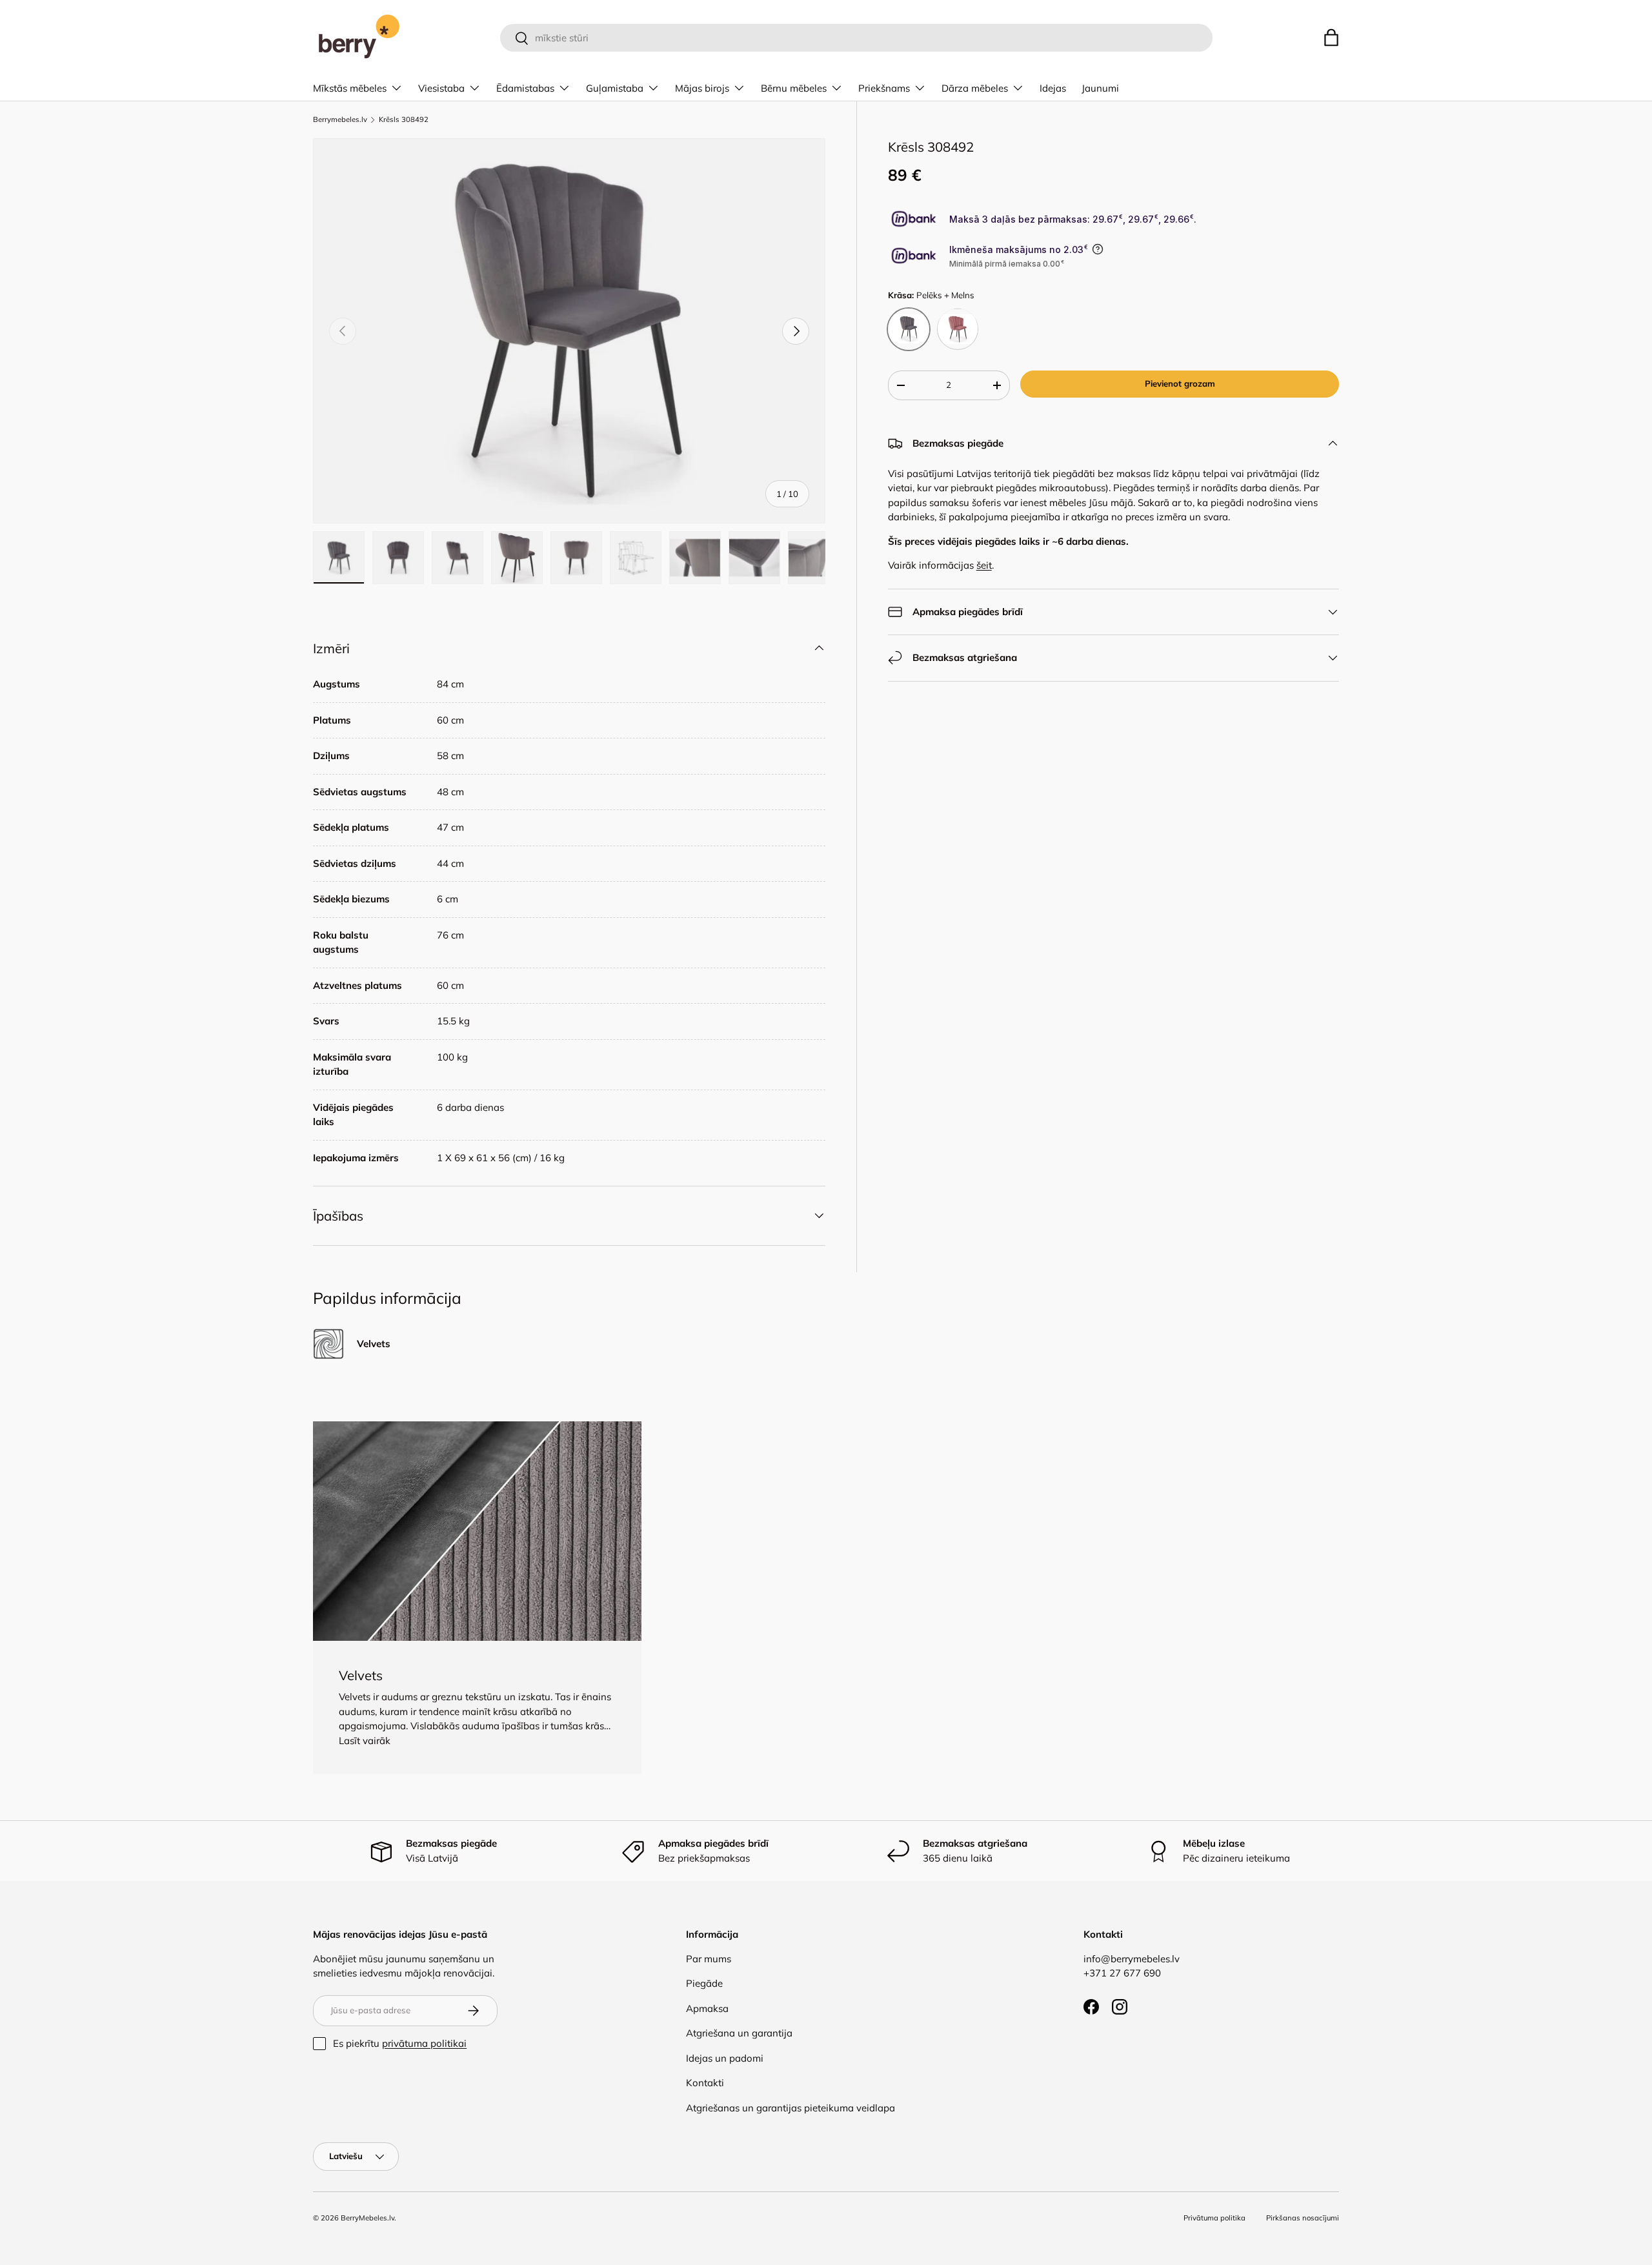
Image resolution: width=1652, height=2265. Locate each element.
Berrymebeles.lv (340, 120)
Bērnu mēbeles (794, 88)
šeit (984, 565)
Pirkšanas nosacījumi (1303, 2218)
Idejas (1053, 88)
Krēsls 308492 (404, 120)
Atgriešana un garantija (739, 2033)
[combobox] (856, 38)
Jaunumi (1100, 88)
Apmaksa (707, 2008)
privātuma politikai (424, 2043)
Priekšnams (884, 88)
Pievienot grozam (1180, 383)
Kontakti (705, 2083)
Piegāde (704, 1983)
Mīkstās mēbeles (350, 88)
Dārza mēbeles (975, 88)
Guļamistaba (615, 88)
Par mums (709, 1959)
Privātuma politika (1214, 2218)
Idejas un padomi (725, 2058)
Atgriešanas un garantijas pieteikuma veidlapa (791, 2108)
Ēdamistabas (525, 88)
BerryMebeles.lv (368, 2218)
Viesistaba (441, 88)
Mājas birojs (702, 88)
